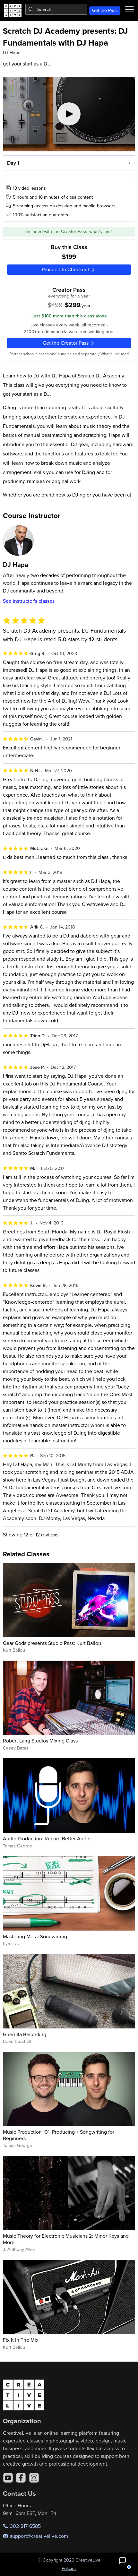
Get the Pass (105, 10)
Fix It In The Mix (21, 2340)
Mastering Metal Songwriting (35, 1936)
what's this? (101, 231)
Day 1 (13, 163)
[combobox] (56, 9)
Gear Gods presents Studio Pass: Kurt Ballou (52, 1643)
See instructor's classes (29, 601)
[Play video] (69, 114)
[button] (123, 2561)
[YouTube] (8, 2478)
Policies (69, 2568)
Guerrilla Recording (25, 2034)
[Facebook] (21, 2478)
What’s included (115, 354)
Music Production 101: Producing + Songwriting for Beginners (59, 2135)
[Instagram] (34, 2478)
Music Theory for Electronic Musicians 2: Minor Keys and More (66, 2239)
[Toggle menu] (129, 9)
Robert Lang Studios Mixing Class (40, 1741)
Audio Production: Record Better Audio (47, 1838)
